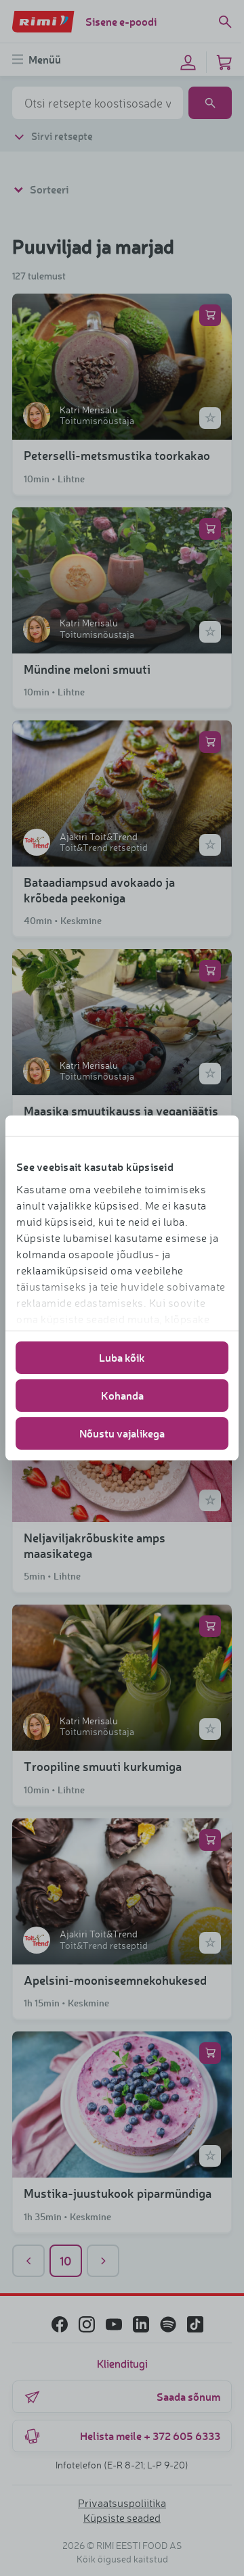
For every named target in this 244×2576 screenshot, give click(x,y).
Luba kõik (122, 1357)
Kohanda (122, 1395)
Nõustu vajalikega (122, 1433)
